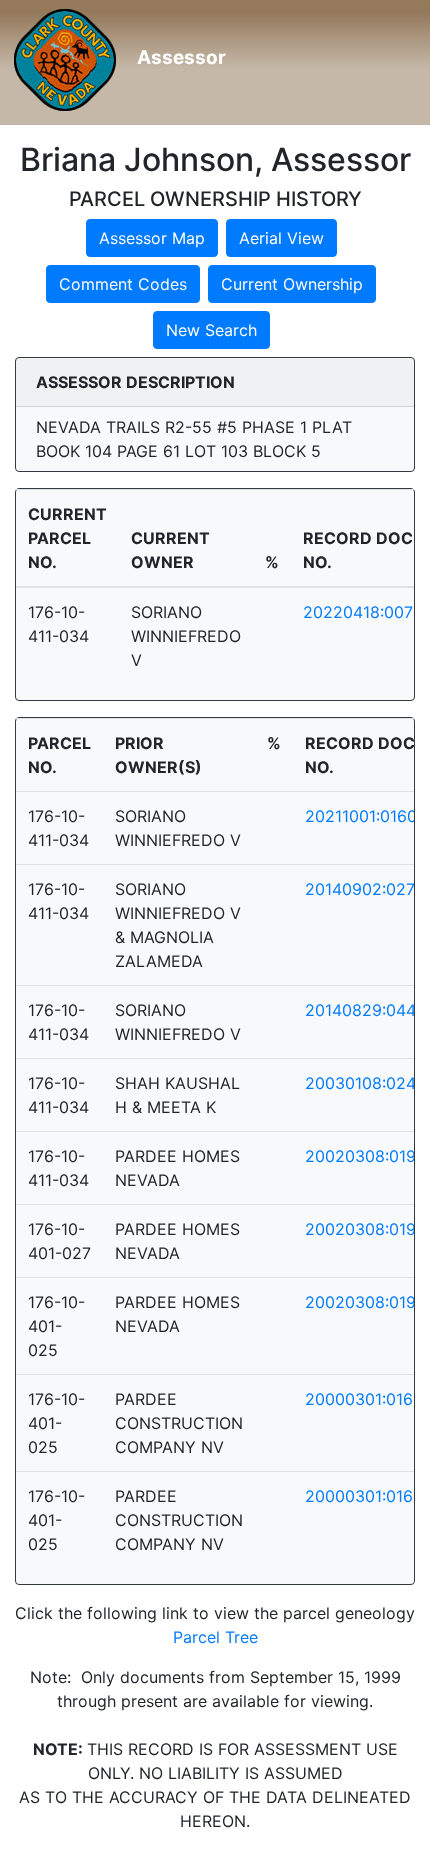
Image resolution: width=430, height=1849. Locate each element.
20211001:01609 (366, 816)
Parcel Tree (215, 1637)
